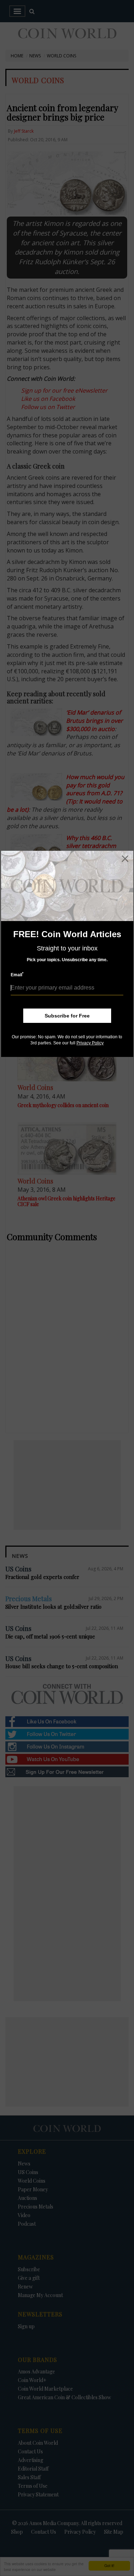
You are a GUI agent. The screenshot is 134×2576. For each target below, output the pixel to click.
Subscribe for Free (67, 1016)
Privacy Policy (90, 1043)
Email (17, 975)
